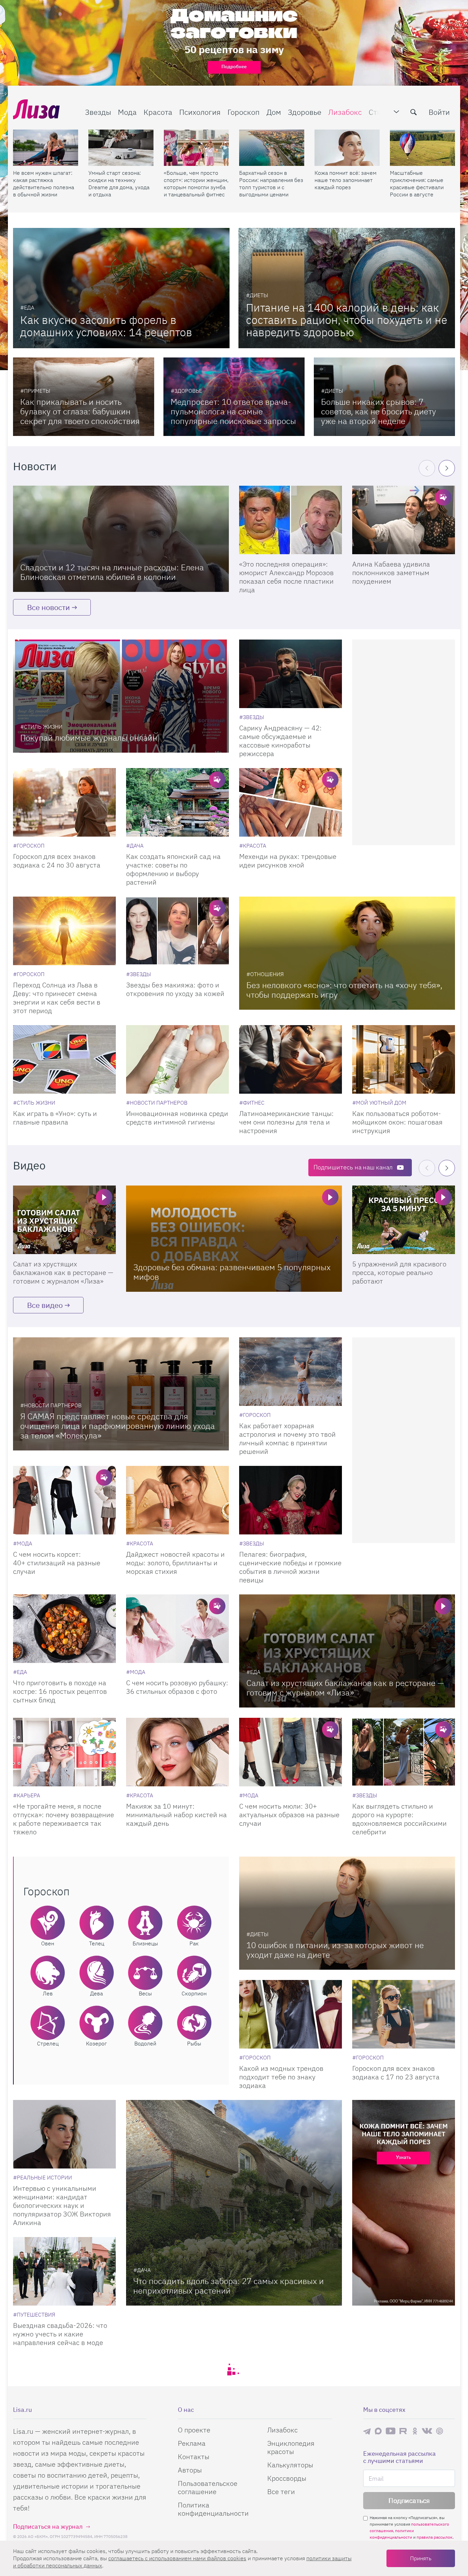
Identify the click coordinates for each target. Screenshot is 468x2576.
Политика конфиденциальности (213, 2509)
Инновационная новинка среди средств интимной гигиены (177, 1118)
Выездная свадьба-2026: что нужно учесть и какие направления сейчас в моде (60, 2334)
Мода (127, 112)
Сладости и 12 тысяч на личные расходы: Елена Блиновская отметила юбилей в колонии (112, 572)
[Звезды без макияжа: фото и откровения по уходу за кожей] (177, 931)
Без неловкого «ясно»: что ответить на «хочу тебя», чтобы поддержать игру (344, 990)
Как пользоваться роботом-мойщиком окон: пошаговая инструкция (397, 1122)
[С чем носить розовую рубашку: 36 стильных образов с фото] (177, 1629)
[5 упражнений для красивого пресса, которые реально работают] (404, 1220)
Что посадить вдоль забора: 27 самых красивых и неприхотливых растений (229, 2286)
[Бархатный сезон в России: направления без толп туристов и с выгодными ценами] (272, 148)
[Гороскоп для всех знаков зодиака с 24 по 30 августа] (64, 802)
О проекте (194, 2430)
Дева (96, 1993)
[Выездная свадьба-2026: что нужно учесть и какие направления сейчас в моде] (64, 2271)
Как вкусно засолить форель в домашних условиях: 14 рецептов (106, 326)
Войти (439, 112)
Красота (158, 112)
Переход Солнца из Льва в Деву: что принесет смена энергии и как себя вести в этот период (57, 998)
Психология (200, 112)
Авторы (190, 2470)
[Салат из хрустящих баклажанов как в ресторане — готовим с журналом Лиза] (64, 1220)
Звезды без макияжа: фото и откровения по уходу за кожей (175, 989)
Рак (194, 1943)
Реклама (192, 2443)
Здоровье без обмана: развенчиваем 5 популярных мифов (232, 1272)
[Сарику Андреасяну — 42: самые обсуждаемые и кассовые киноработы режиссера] (291, 674)
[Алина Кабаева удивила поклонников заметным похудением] (404, 520)
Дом (274, 112)
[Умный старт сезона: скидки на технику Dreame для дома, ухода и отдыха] (121, 148)
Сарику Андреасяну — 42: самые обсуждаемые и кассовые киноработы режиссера (280, 741)
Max (378, 2431)
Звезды (98, 112)
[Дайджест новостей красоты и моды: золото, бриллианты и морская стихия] (177, 1500)
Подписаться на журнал (48, 2526)
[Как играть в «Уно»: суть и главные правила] (64, 1059)
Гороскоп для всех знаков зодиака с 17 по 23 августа (396, 2073)
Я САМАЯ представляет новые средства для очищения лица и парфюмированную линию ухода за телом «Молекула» (118, 1426)
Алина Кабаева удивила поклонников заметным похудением (391, 573)
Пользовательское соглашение (208, 2487)
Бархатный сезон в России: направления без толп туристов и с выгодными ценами (271, 184)
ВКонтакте (427, 2431)
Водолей (145, 2043)
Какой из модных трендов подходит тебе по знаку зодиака (281, 2077)
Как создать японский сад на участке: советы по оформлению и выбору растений (173, 869)
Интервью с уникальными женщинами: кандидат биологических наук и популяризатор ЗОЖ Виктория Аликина (62, 2205)
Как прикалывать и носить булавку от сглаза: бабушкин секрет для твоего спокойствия (80, 411)
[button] (447, 468)
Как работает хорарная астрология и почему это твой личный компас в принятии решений (287, 1438)
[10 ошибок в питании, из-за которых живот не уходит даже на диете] (347, 1913)
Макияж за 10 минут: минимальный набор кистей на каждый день (176, 1815)
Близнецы (145, 1943)
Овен (48, 1943)
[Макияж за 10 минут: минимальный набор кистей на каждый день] (177, 1752)
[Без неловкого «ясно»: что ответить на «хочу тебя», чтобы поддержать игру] (347, 953)
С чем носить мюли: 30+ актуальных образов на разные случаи (289, 1815)
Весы (145, 1993)
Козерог (96, 2043)
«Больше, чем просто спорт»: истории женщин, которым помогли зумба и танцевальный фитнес (196, 184)
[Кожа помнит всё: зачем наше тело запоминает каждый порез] (347, 148)
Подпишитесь (353, 1167)
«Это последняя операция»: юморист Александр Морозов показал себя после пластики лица (286, 577)
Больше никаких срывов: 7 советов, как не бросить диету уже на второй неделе (379, 411)
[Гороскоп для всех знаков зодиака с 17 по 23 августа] (404, 2014)
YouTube (391, 2431)
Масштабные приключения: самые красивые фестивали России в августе (417, 184)
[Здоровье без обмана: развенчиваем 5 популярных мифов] (234, 1239)
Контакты (194, 2457)
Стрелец (48, 2043)
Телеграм (367, 2431)
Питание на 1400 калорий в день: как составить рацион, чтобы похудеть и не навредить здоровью (347, 320)
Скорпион (194, 1993)
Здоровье (305, 112)
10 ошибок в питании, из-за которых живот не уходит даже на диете (335, 1950)
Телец (97, 1943)
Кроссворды (287, 2478)
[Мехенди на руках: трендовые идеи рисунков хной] (291, 802)
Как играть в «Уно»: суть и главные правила (55, 1118)
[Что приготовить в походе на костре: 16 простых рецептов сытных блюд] (64, 1629)
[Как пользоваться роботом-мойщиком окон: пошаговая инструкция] (404, 1059)
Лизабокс (345, 112)
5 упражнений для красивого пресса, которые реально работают (399, 1272)
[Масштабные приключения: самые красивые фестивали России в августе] (422, 148)
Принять (421, 2558)
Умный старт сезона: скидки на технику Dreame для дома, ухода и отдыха (119, 184)
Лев (48, 1993)
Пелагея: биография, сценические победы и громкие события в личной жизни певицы (290, 1567)
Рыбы (194, 2043)
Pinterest (440, 2431)
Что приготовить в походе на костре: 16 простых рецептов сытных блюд (60, 1691)
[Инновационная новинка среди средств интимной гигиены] (177, 1059)
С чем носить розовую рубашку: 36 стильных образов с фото (177, 1687)
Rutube (404, 2431)
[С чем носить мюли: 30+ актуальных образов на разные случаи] (291, 1752)
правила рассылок (435, 2537)
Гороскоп (244, 112)
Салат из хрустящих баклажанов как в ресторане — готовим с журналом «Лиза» (63, 1272)
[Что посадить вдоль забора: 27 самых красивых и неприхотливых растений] (234, 2203)
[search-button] (414, 112)
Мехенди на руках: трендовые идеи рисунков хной (288, 861)
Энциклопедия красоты (291, 2447)
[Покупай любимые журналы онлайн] (121, 696)
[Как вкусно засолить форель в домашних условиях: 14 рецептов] (121, 288)
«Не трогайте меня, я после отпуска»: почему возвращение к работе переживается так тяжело (64, 1819)
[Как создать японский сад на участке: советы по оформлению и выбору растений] (177, 802)
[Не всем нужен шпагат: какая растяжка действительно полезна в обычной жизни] (46, 148)
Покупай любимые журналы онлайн (89, 738)
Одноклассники (415, 2431)
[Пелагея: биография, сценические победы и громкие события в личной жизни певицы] (291, 1500)
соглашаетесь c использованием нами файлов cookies (177, 2558)
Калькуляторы (290, 2465)
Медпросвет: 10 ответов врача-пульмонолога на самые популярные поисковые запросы (233, 411)
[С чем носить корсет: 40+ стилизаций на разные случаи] (64, 1500)
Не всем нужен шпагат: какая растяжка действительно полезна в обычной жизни (44, 184)
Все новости (48, 607)
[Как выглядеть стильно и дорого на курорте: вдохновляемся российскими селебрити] (404, 1752)
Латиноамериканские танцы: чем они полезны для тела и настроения (286, 1122)
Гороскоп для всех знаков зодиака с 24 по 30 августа (57, 861)
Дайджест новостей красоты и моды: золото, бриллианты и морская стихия (175, 1563)
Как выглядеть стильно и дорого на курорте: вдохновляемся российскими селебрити (399, 1819)
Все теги (281, 2492)
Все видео (45, 1305)
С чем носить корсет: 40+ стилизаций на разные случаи (57, 1563)
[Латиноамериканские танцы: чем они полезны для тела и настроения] (291, 1059)
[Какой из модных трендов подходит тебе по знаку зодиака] (291, 2014)
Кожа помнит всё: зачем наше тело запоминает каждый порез (346, 180)
